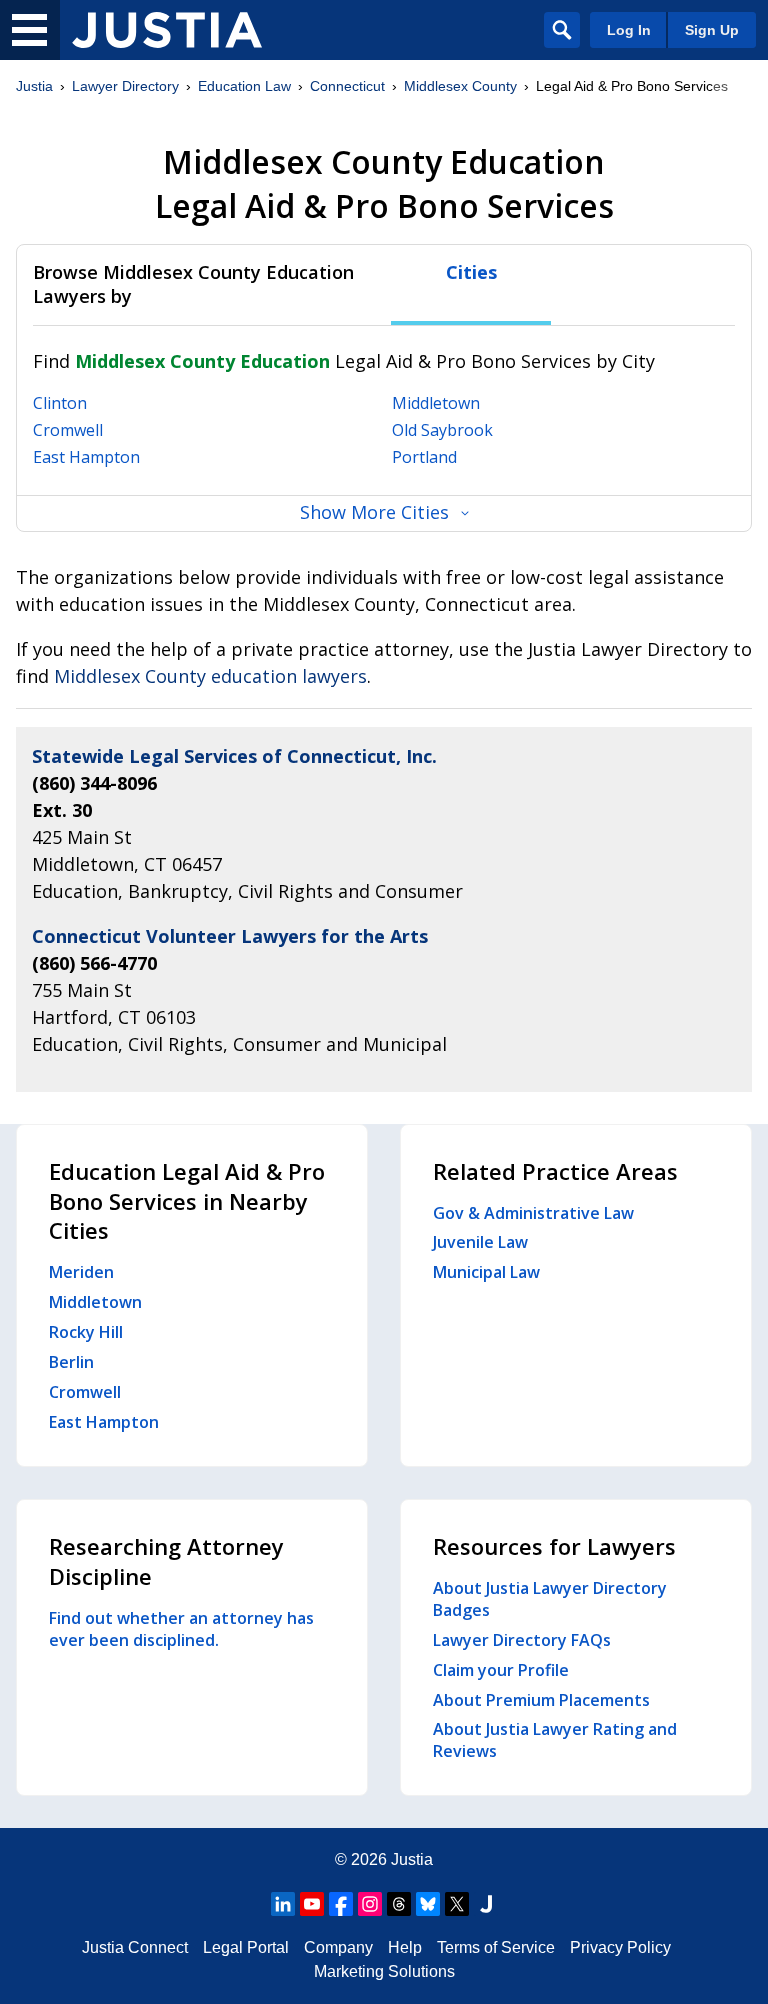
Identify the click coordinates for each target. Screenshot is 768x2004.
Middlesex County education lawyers (210, 676)
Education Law (244, 86)
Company (338, 1947)
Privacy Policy (620, 1947)
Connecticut (347, 86)
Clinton (60, 403)
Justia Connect (135, 1947)
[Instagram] (370, 1904)
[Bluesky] (428, 1904)
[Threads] (399, 1904)
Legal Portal (246, 1947)
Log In (629, 30)
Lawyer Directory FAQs (522, 1640)
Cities (471, 272)
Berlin (71, 1362)
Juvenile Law (480, 1242)
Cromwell (68, 430)
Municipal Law (486, 1272)
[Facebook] (341, 1904)
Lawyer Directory (125, 86)
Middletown (436, 403)
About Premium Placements (541, 1700)
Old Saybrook (442, 430)
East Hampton (86, 457)
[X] (457, 1904)
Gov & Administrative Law (533, 1213)
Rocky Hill (86, 1332)
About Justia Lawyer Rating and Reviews (555, 1740)
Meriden (81, 1272)
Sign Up (712, 30)
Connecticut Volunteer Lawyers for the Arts (230, 936)
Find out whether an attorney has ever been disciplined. (181, 1629)
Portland (424, 457)
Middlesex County (460, 86)
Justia (34, 86)
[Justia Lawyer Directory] (167, 30)
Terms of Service (496, 1947)
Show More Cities (374, 512)
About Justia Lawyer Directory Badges (550, 1599)
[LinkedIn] (283, 1904)
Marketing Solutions (384, 1971)
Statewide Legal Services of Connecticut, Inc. (234, 756)
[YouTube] (312, 1904)
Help (405, 1947)
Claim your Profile (501, 1670)
